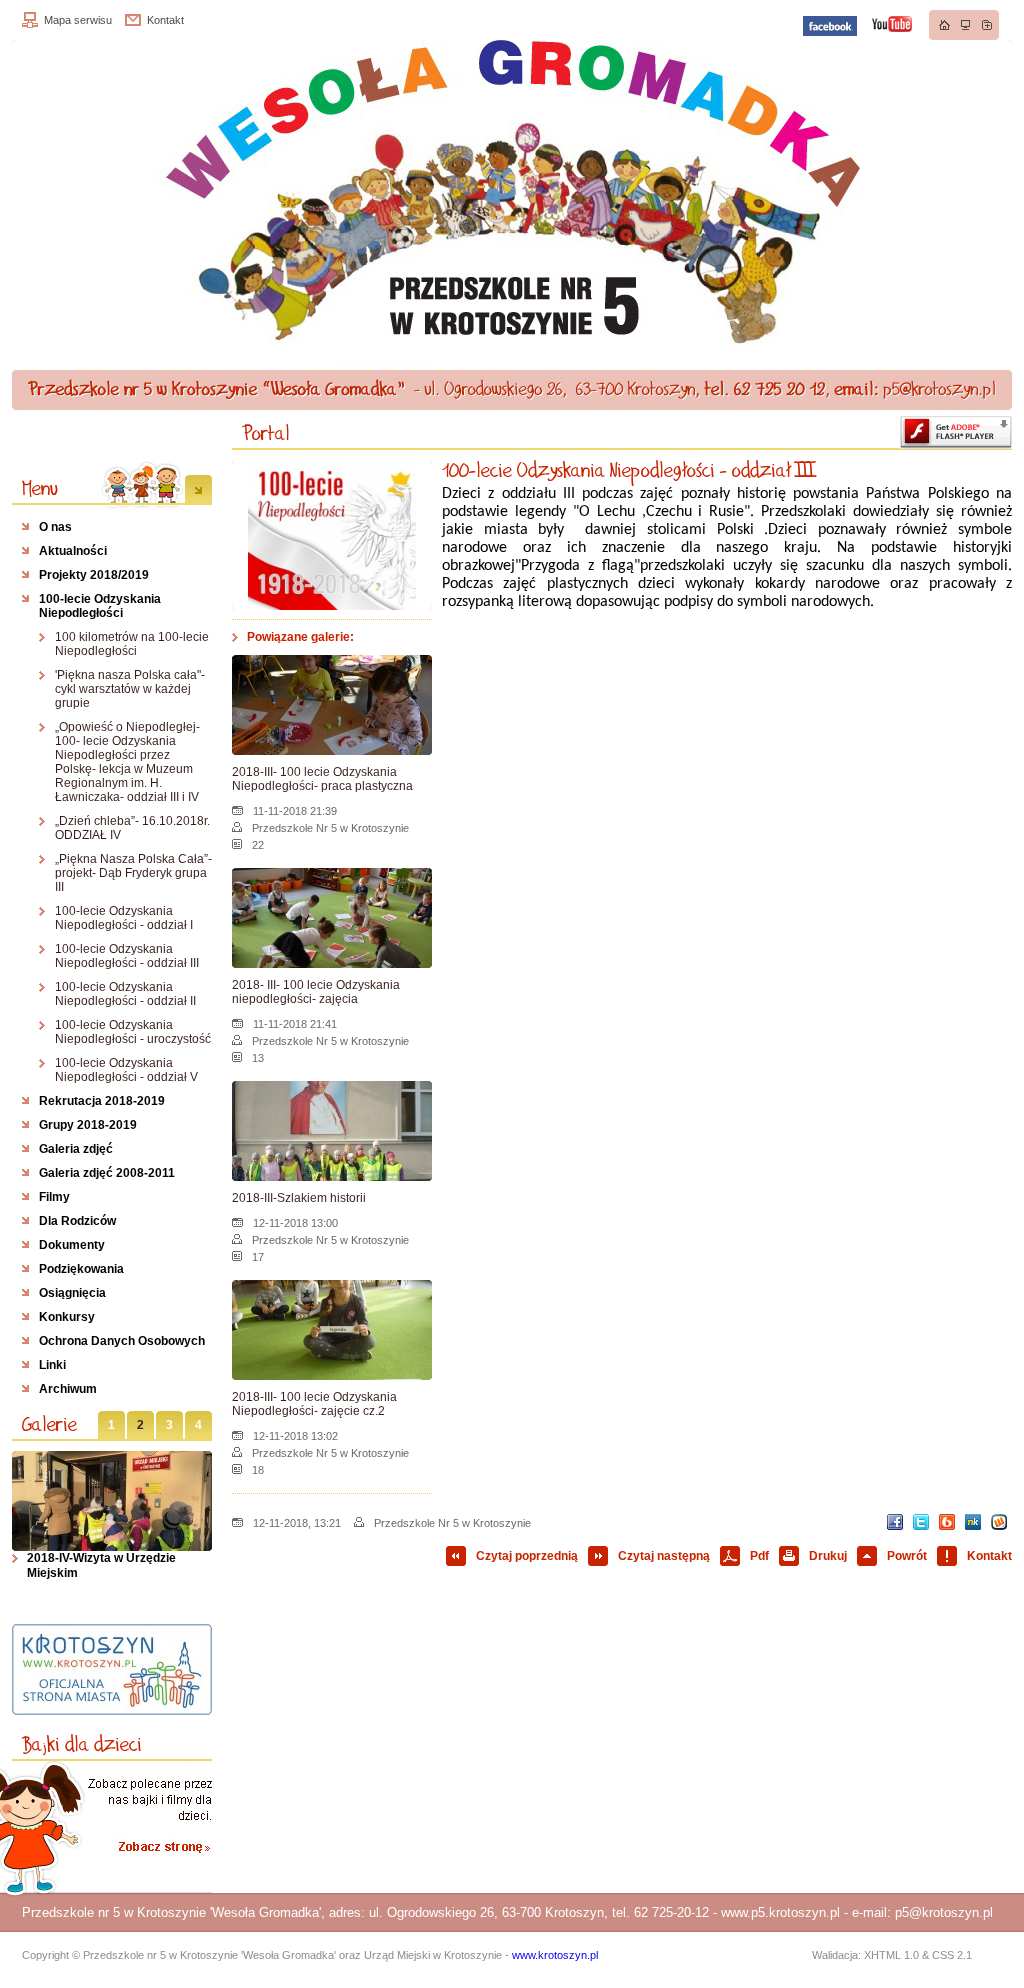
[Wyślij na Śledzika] (973, 1522)
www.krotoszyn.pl (555, 1955)
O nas (55, 527)
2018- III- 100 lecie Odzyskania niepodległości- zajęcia (316, 992)
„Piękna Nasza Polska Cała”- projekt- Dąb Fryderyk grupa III (133, 873)
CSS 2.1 (952, 1955)
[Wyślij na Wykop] (999, 1522)
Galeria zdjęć (76, 1149)
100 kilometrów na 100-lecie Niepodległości (132, 644)
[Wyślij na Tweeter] (921, 1522)
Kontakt (165, 20)
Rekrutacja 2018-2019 (102, 1101)
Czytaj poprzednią (527, 1556)
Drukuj (828, 1556)
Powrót (907, 1556)
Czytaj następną (664, 1556)
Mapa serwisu (78, 20)
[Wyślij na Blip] (947, 1522)
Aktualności (73, 551)
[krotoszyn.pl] (112, 1669)
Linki (52, 1365)
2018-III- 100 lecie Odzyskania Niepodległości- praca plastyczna (322, 779)
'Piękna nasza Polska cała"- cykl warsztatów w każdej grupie (130, 689)
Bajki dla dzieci (82, 1744)
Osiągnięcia (72, 1293)
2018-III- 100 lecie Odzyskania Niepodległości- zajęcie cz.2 (314, 1404)
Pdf (759, 1556)
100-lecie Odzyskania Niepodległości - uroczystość (133, 1032)
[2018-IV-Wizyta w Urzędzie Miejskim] (112, 1501)
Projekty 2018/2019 (94, 575)
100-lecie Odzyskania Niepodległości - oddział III (127, 956)
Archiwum (68, 1389)
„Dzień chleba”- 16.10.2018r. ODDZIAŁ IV (132, 828)
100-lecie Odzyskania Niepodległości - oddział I (124, 918)
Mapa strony (966, 25)
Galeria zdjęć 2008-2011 (107, 1173)
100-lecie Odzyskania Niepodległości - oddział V (126, 1070)
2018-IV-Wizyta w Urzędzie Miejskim (101, 1565)
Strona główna (945, 25)
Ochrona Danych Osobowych (122, 1341)
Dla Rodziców (77, 1221)
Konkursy (67, 1317)
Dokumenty (72, 1245)
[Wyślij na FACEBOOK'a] (895, 1522)
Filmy (54, 1197)
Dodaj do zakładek (987, 25)
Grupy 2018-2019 (88, 1125)
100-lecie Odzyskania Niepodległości (100, 606)
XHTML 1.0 (891, 1955)
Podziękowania (81, 1269)
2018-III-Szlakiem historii (299, 1198)
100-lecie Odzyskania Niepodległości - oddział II (125, 994)
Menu (39, 488)
